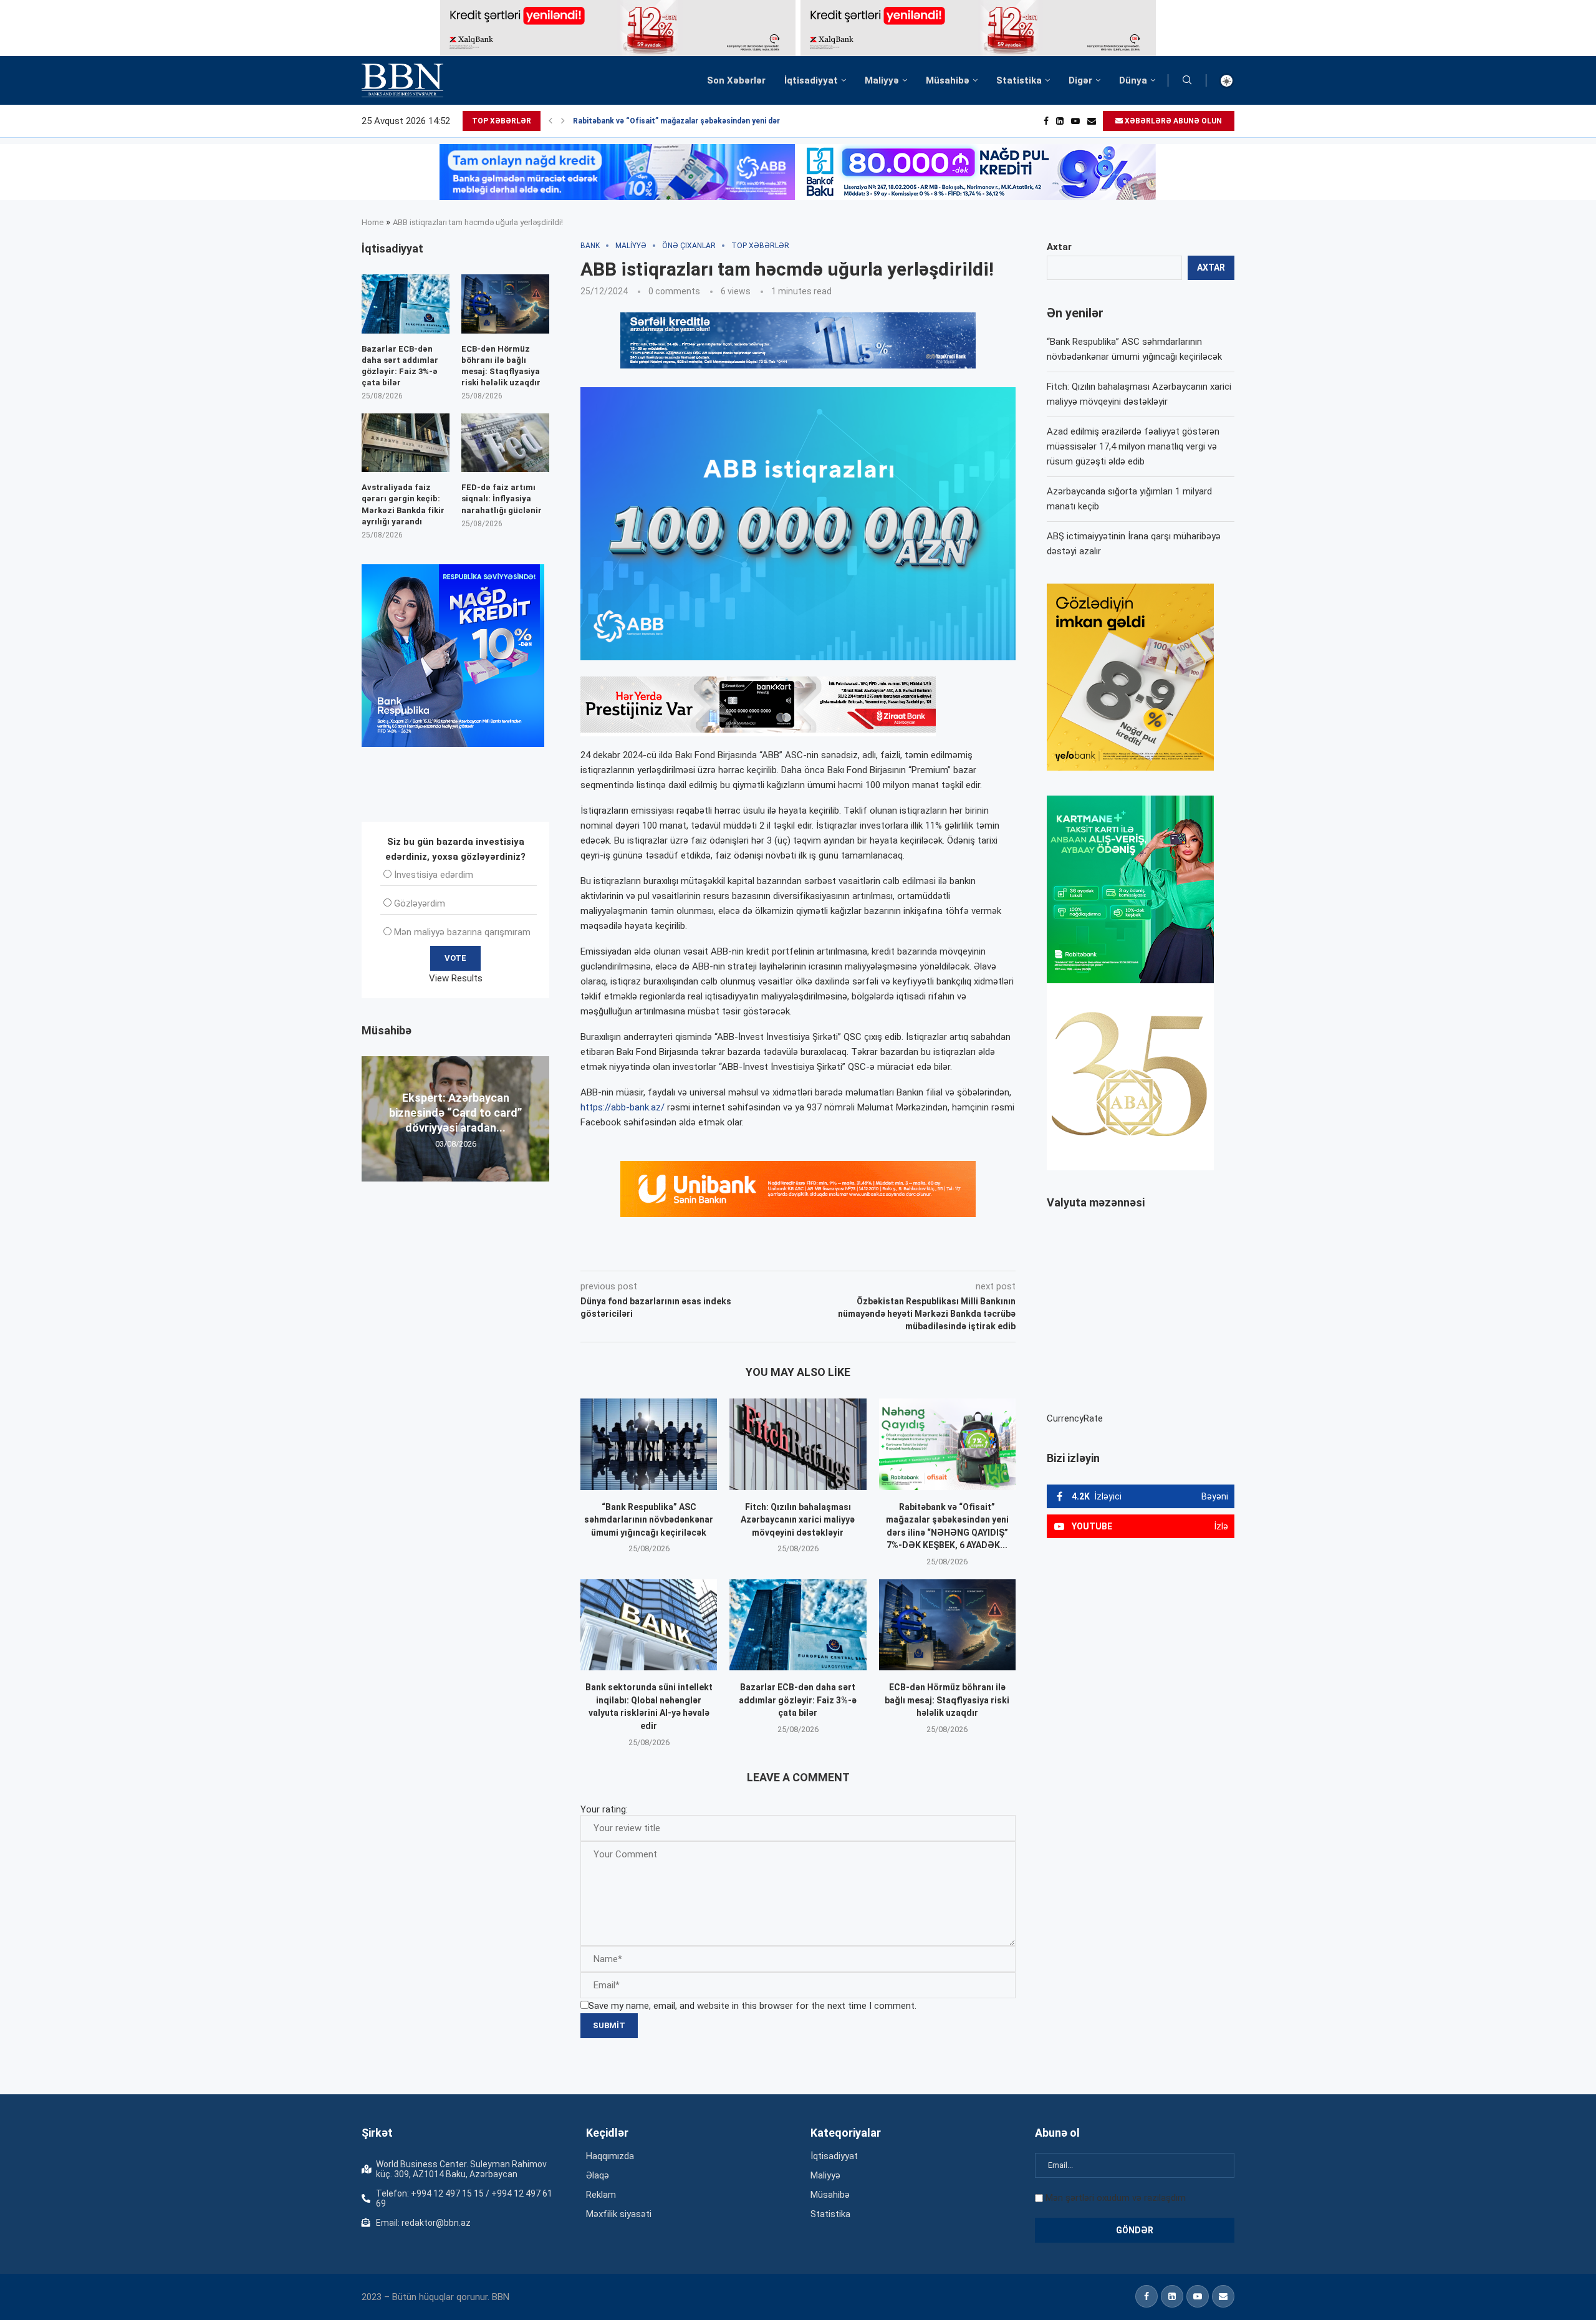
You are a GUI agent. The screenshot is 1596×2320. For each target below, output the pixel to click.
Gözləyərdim (420, 903)
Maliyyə (882, 80)
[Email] (1092, 121)
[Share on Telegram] (832, 1253)
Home (373, 222)
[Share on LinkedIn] (748, 1253)
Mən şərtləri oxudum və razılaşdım (1116, 2198)
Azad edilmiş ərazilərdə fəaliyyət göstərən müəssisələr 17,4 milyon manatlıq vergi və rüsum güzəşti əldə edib (1133, 446)
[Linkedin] (1060, 121)
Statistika (1019, 80)
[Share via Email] (861, 1253)
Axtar (1059, 247)
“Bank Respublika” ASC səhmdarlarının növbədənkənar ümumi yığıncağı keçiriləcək (649, 1520)
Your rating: (604, 1809)
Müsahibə (948, 80)
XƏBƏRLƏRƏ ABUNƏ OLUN (1172, 121)
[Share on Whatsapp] (803, 1253)
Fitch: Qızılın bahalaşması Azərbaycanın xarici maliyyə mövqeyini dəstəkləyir (798, 1520)
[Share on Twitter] (719, 1253)
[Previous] (550, 121)
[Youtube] (1075, 121)
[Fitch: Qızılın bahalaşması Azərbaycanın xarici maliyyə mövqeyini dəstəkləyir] (798, 1444)
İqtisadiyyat (811, 80)
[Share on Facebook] (692, 1253)
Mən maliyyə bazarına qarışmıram (462, 932)
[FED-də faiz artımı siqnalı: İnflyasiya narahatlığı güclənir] (505, 443)
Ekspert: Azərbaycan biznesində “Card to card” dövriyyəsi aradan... (455, 1112)
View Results (456, 978)
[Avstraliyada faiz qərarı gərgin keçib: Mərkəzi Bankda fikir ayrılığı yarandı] (406, 443)
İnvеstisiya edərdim (434, 875)
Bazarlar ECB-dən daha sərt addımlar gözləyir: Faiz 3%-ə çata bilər (798, 1700)
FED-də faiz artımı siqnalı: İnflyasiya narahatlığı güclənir (502, 498)
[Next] (563, 121)
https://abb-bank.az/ (623, 1107)
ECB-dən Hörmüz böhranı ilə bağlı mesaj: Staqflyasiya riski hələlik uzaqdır (947, 1700)
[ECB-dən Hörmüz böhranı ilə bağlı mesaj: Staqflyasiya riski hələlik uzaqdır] (947, 1625)
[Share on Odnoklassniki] (776, 1253)
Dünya (1133, 80)
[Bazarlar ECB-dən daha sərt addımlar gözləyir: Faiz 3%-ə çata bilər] (798, 1625)
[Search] (1187, 80)
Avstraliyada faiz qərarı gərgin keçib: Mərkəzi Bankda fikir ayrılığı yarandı (403, 504)
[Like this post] (663, 1253)
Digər (1080, 80)
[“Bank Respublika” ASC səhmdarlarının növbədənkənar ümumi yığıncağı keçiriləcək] (649, 1444)
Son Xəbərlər (736, 80)
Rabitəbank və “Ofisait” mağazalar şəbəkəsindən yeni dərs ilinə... (690, 121)
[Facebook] (1046, 121)
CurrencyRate (1075, 1418)
